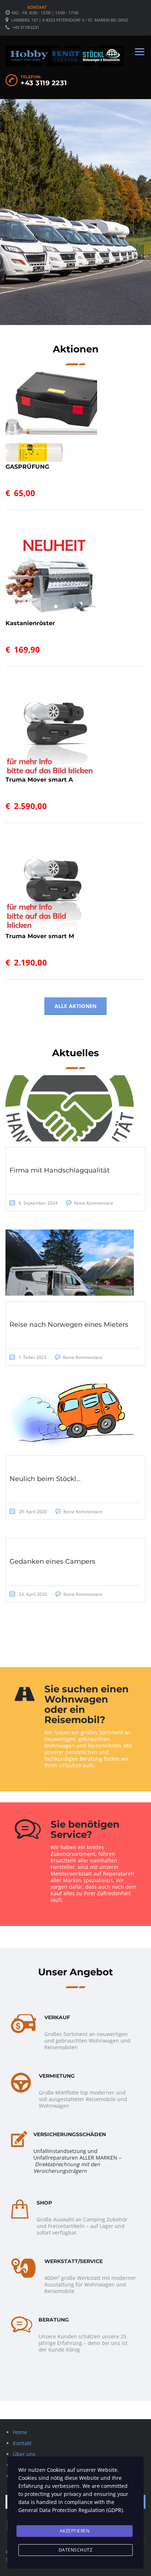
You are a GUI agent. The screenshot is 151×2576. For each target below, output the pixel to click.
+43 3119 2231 (44, 83)
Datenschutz (76, 2550)
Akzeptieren (75, 2531)
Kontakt (37, 7)
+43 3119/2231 (26, 27)
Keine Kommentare (94, 1203)
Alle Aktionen (76, 1006)
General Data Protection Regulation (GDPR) (71, 2510)
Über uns (24, 2454)
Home (20, 2432)
